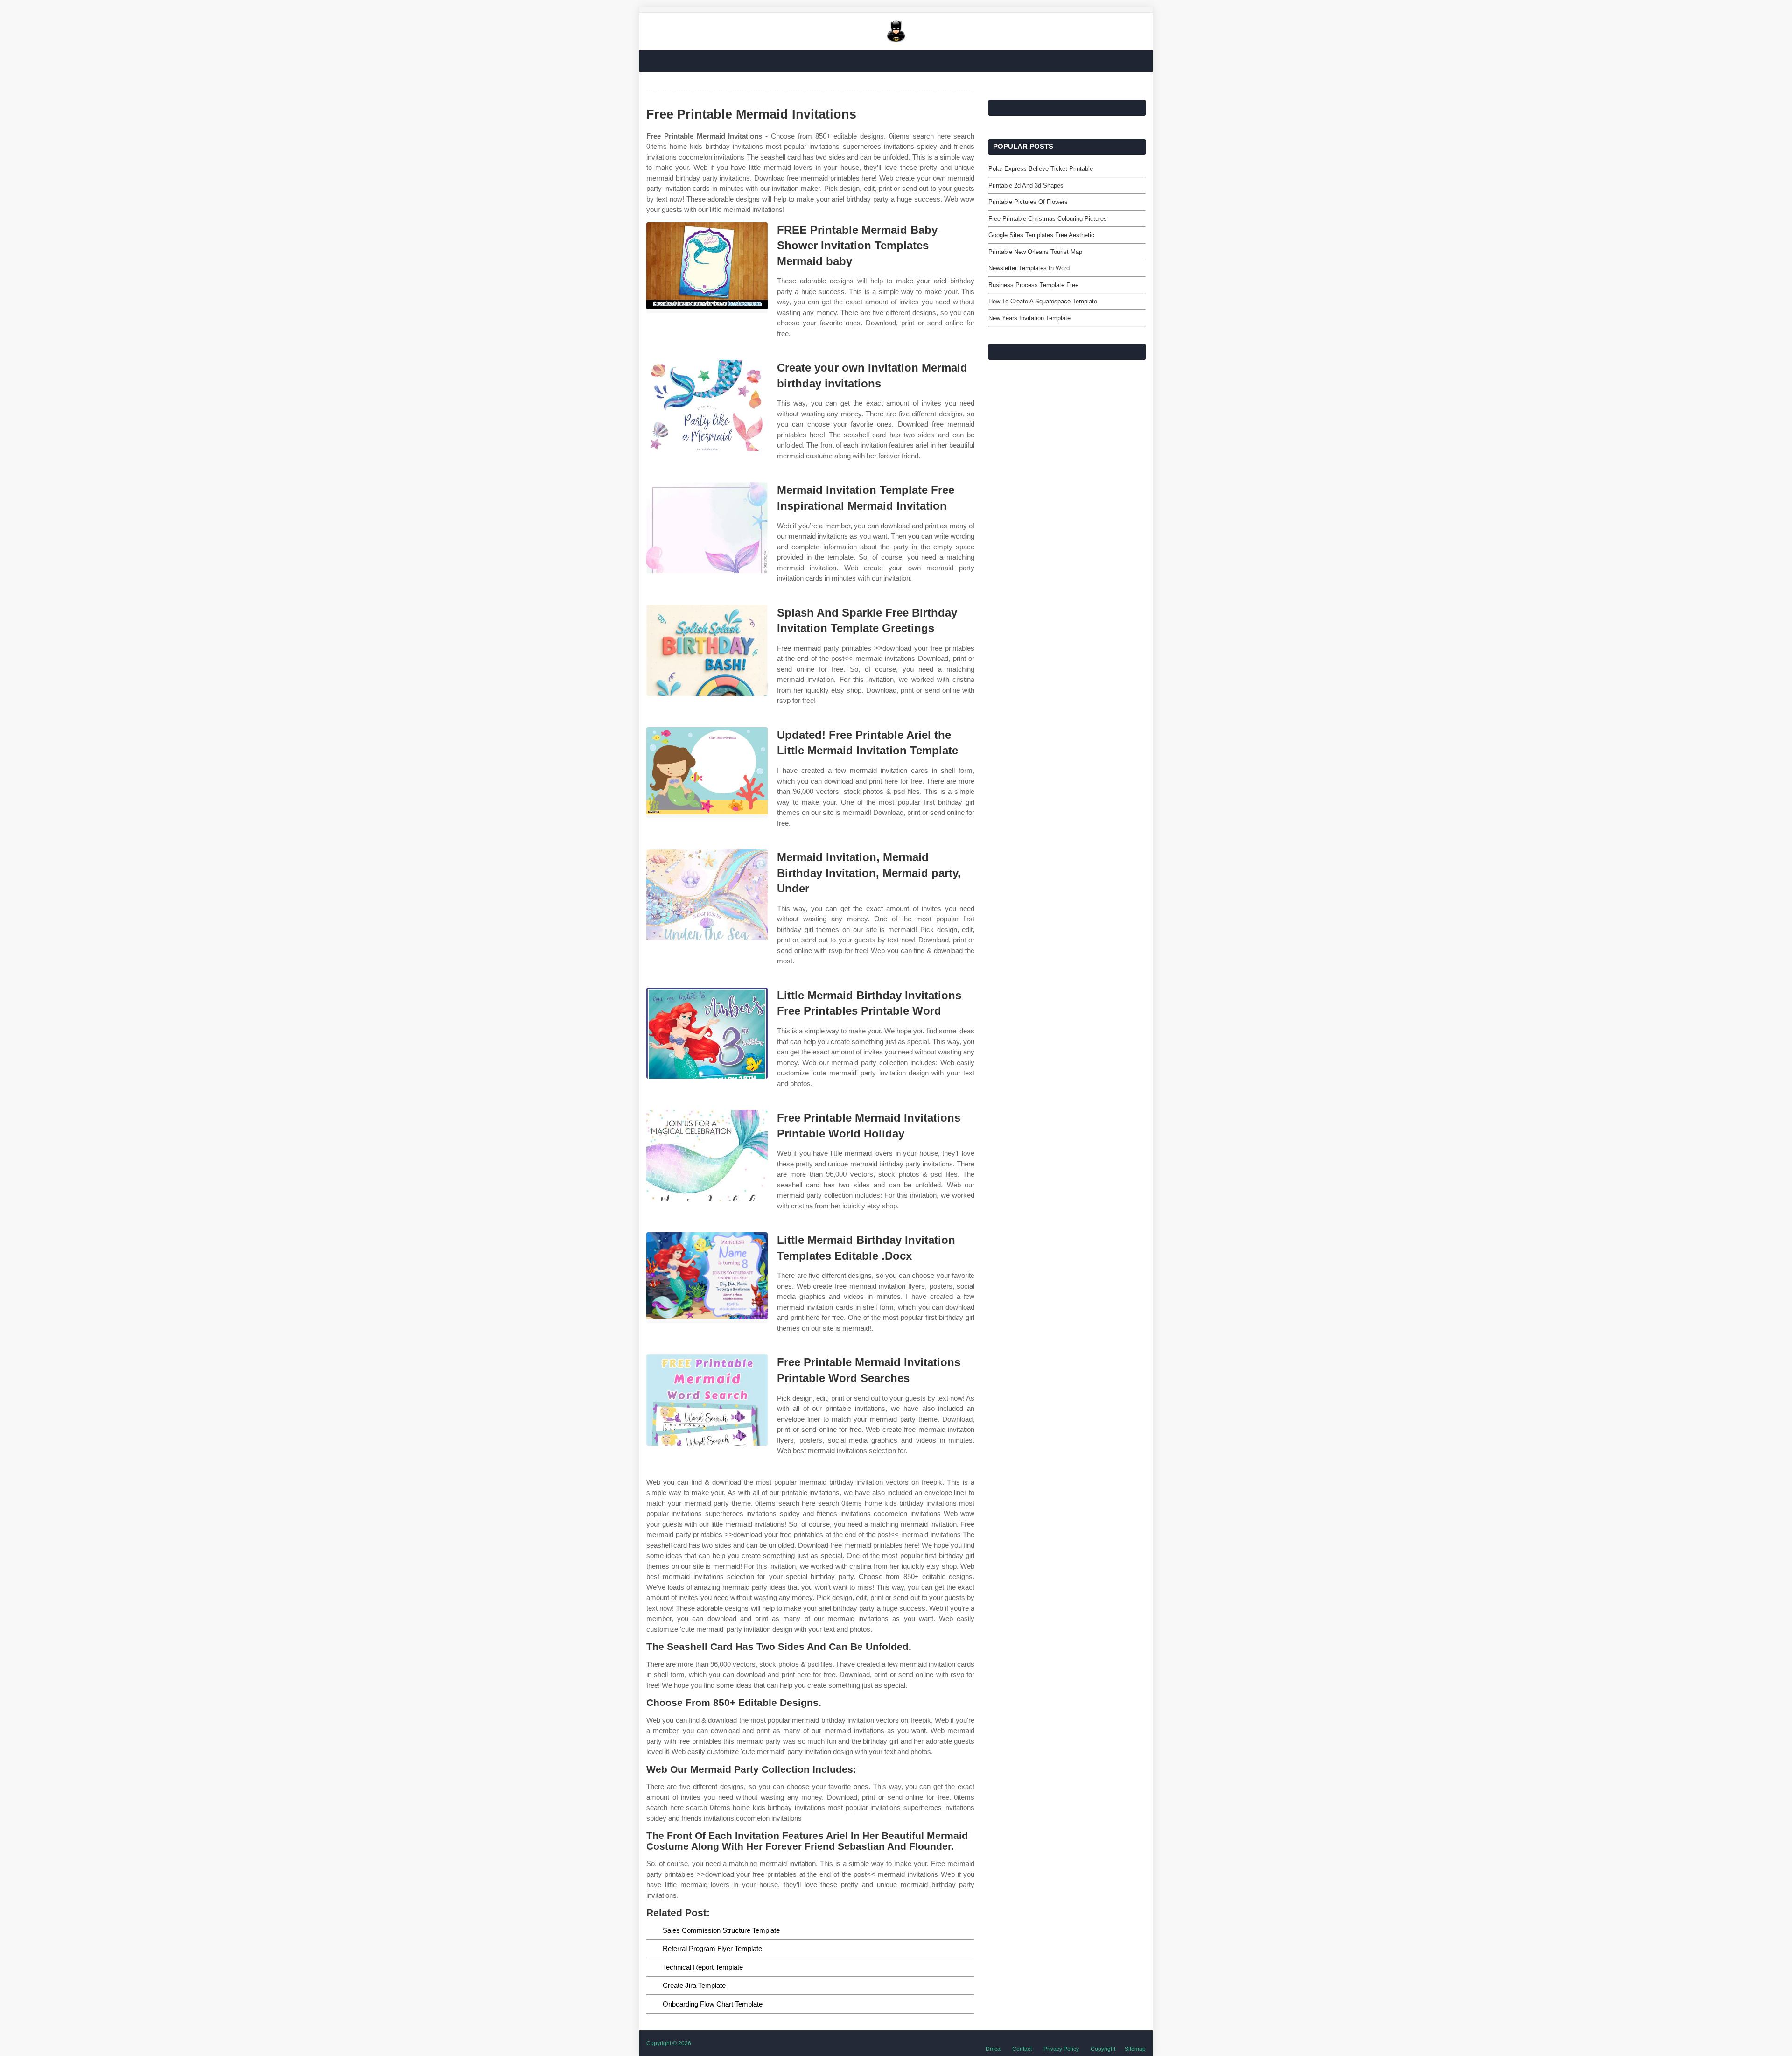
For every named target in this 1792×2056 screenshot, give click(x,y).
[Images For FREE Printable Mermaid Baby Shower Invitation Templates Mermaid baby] (707, 268)
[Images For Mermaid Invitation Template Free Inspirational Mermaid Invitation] (707, 528)
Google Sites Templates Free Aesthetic (1041, 235)
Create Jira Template (694, 1985)
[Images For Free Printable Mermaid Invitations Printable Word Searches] (707, 1400)
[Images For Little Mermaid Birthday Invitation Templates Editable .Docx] (707, 1278)
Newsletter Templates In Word (1029, 268)
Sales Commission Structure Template (721, 1930)
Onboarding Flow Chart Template (713, 2004)
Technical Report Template (703, 1967)
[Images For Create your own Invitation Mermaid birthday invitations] (707, 405)
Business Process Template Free (1033, 285)
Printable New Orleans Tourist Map (1035, 252)
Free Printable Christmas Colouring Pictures (1048, 219)
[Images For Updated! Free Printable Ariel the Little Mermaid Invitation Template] (707, 773)
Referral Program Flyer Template (712, 1948)
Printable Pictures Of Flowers (1028, 202)
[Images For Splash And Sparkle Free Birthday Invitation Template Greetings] (707, 650)
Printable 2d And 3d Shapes (1026, 186)
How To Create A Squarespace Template (1043, 301)
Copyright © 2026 (669, 2043)
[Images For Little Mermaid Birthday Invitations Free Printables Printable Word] (707, 1033)
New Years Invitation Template (1029, 318)
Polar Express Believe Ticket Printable (1041, 169)
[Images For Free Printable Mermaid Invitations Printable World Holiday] (707, 1155)
